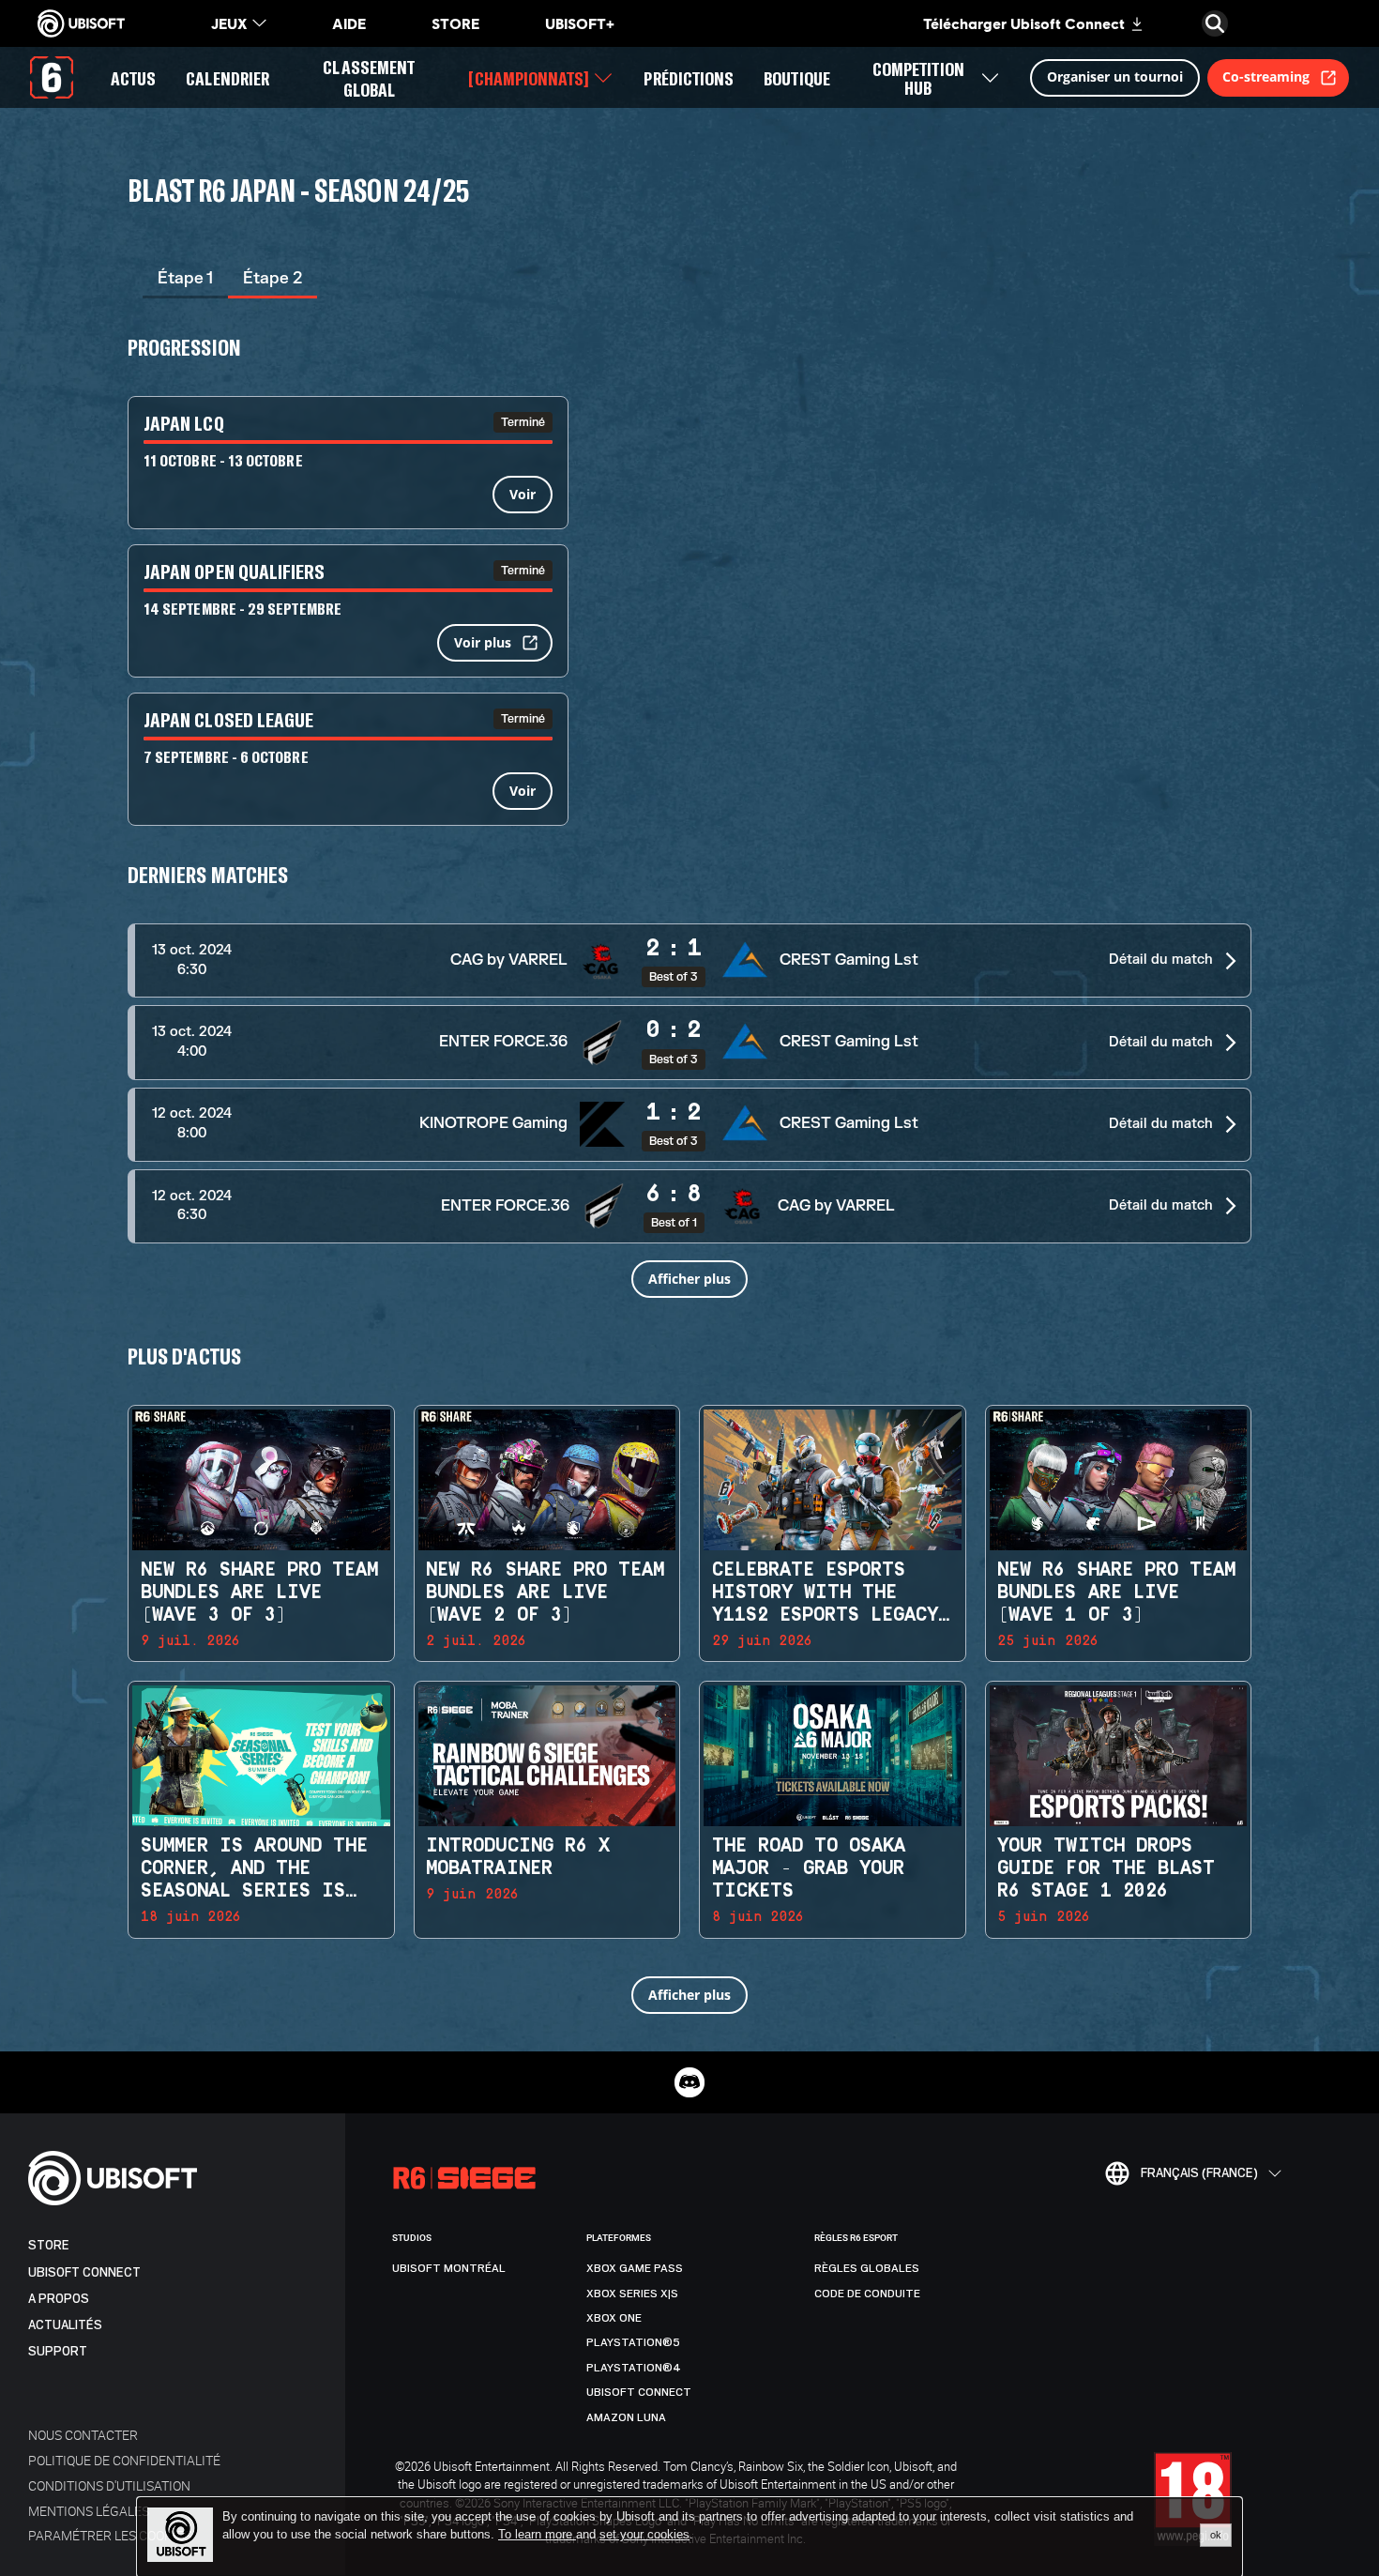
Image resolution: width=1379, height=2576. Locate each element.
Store (49, 2245)
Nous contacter (83, 2435)
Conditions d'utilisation (109, 2485)
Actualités (65, 2325)
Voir (523, 494)
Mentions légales (89, 2511)
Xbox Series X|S (632, 2294)
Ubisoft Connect (84, 2272)
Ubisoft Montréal (449, 2268)
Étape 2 (273, 278)
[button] (689, 960)
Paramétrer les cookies (110, 2535)
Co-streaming (1266, 76)
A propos (59, 2299)
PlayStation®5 (633, 2342)
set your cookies (644, 2535)
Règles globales (867, 2268)
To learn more (537, 2534)
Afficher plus (689, 1279)
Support (58, 2351)
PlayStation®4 (634, 2368)
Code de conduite (867, 2294)
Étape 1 (185, 278)
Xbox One (614, 2318)
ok (1216, 2535)
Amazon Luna (626, 2417)
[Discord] (689, 2082)
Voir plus (483, 642)
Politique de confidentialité (124, 2460)
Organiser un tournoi (1115, 76)
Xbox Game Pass (635, 2268)
